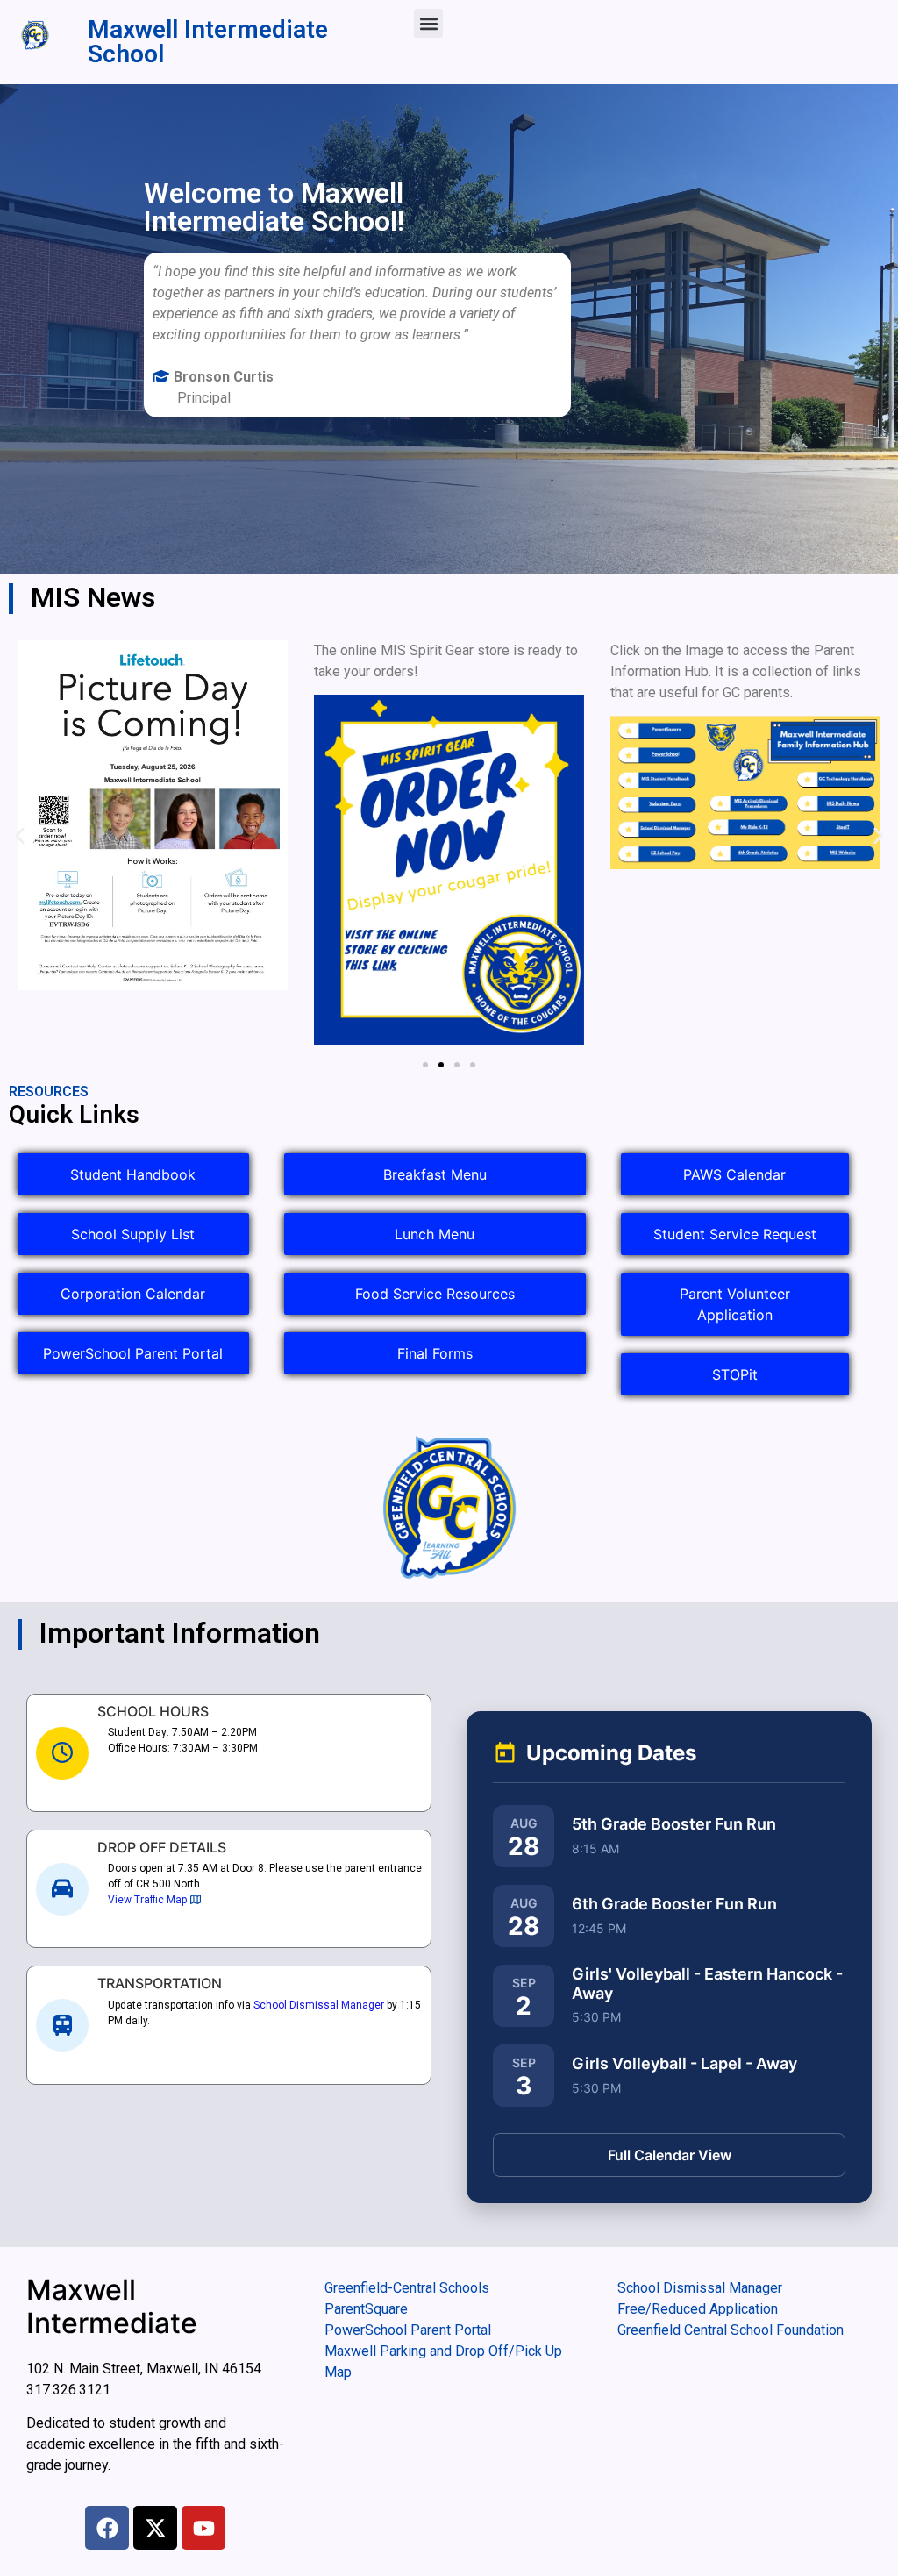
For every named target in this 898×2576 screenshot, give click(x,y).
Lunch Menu (435, 1234)
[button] (428, 23)
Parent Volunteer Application (735, 1304)
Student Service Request (735, 1234)
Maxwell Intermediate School (208, 42)
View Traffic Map (149, 1900)
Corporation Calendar (133, 1294)
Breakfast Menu (435, 1174)
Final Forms (435, 1353)
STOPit (735, 1374)
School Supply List (133, 1234)
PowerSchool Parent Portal (133, 1353)
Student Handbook (133, 1174)
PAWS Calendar (734, 1174)
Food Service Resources (435, 1294)
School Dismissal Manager (319, 2005)
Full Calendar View (670, 2155)
